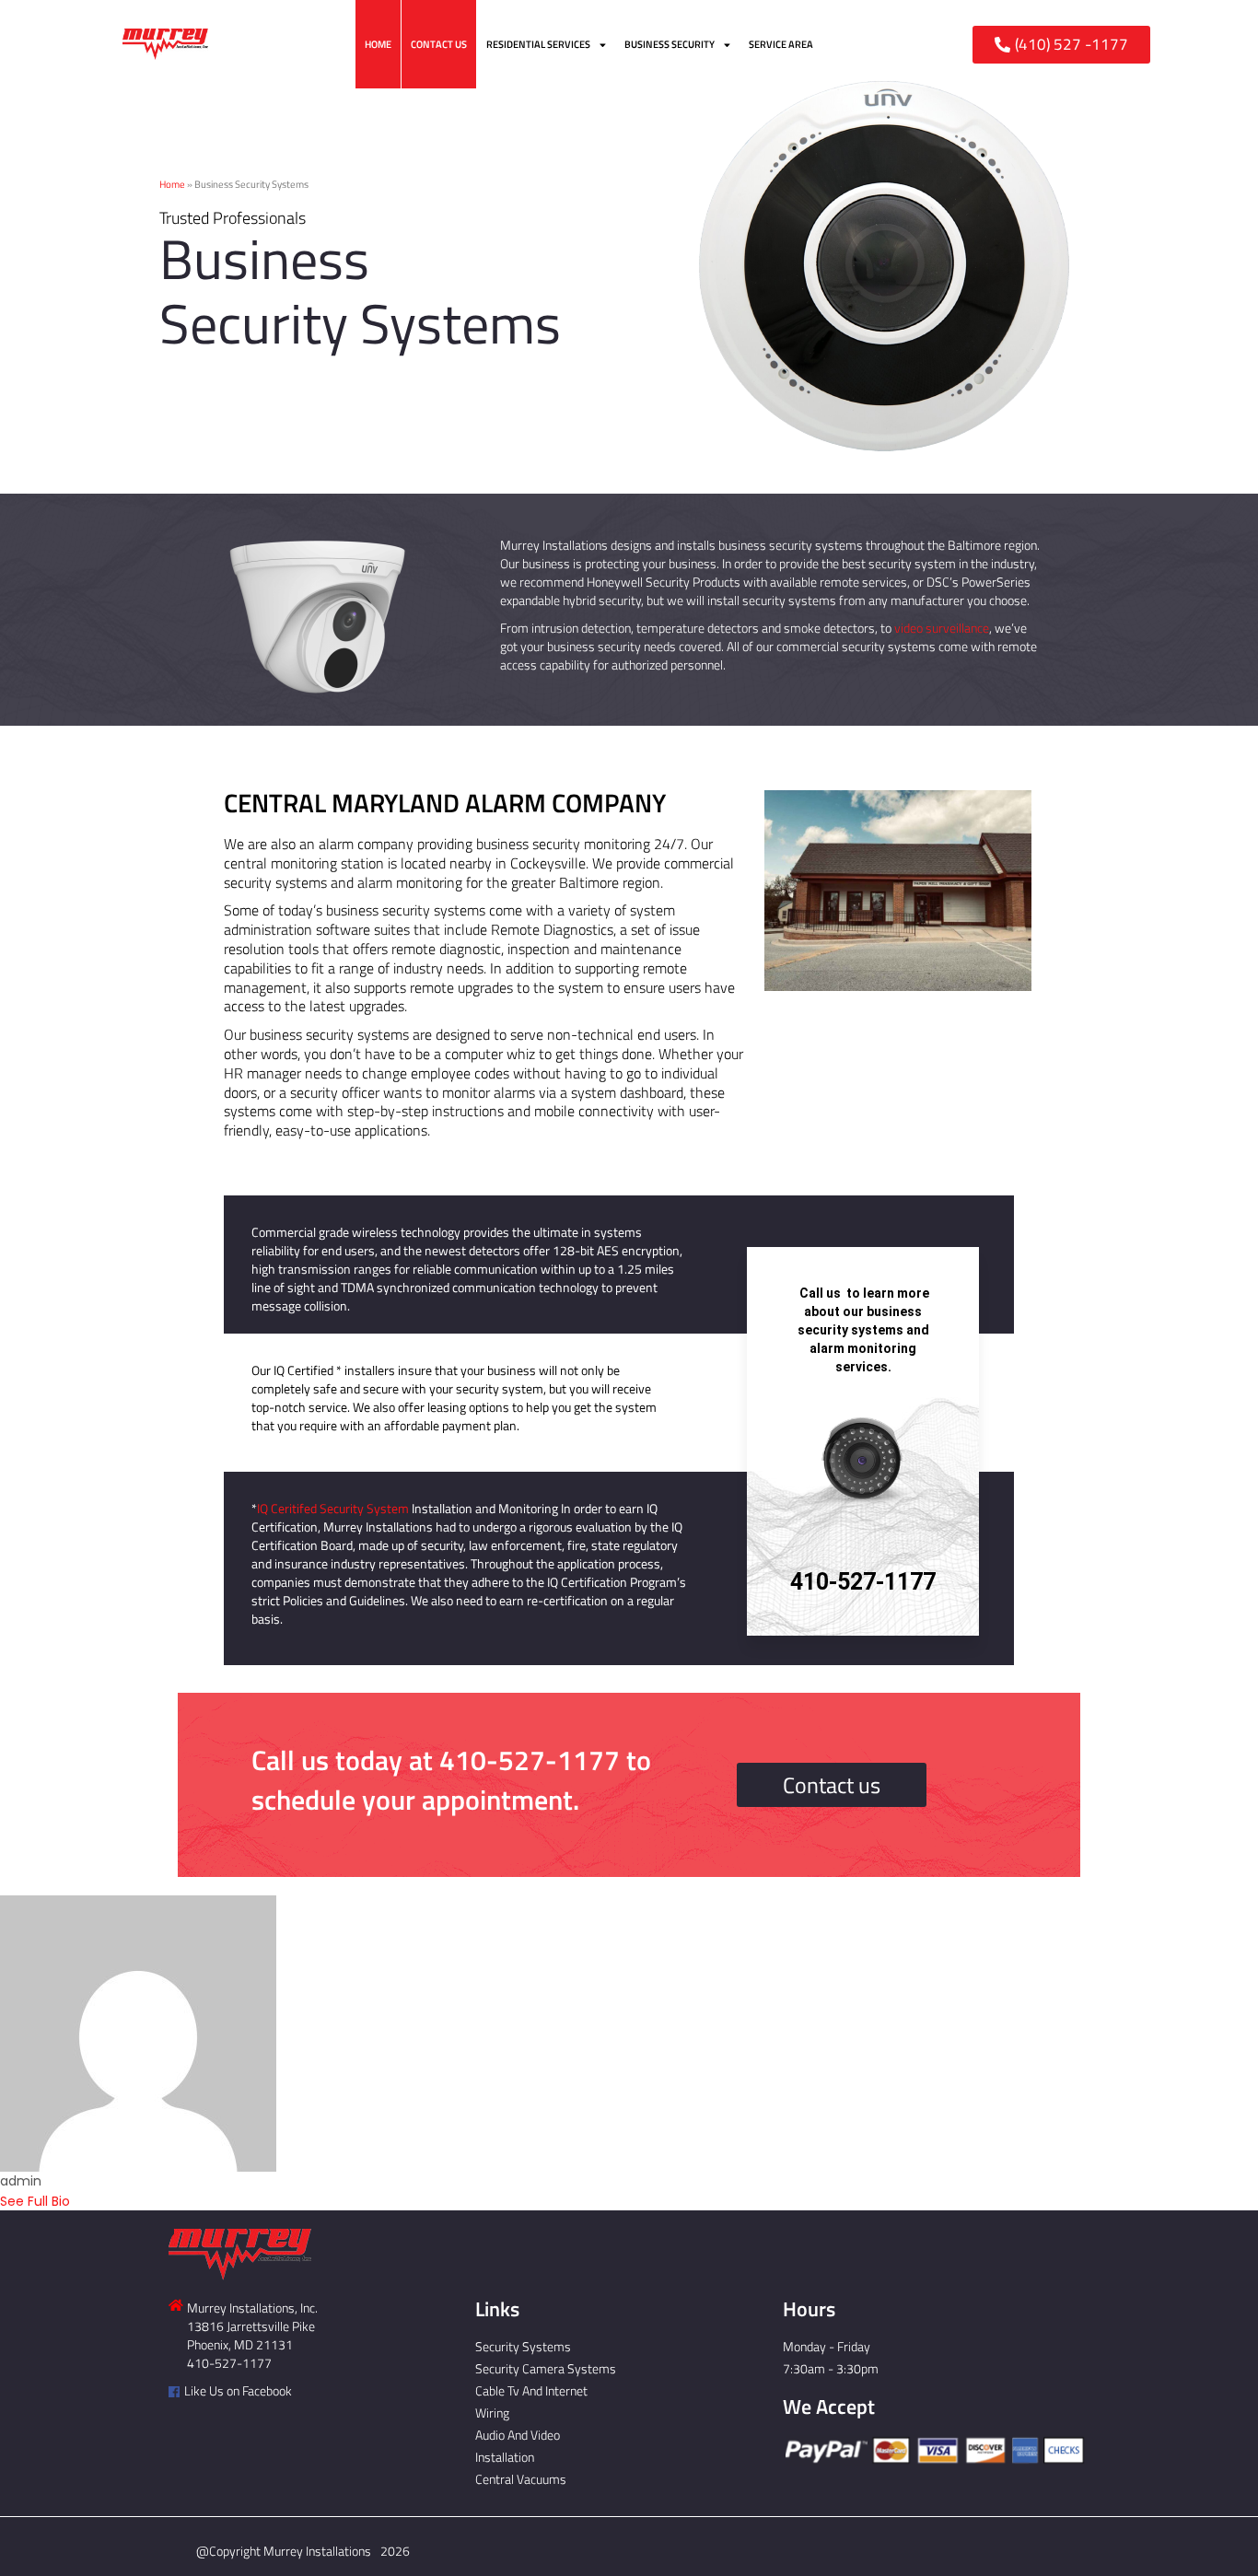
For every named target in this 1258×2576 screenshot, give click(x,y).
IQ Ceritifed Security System (333, 1508)
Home (378, 44)
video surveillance (942, 628)
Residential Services (538, 44)
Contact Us (439, 44)
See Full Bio (35, 2201)
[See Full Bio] (81, 2201)
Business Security (670, 44)
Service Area (781, 44)
